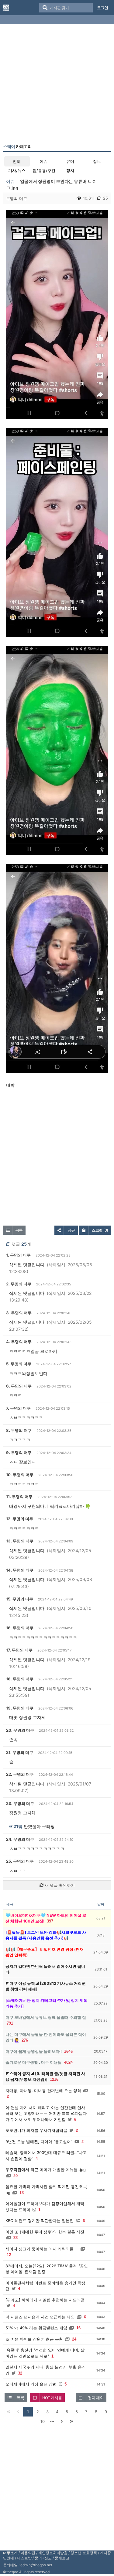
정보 (97, 161)
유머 (70, 161)
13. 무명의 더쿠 (20, 1541)
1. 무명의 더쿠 (18, 1255)
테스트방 (24, 2558)
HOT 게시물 (52, 2398)
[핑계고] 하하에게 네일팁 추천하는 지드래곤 (45, 2300)
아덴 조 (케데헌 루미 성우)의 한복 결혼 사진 (45, 2232)
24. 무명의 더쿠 (20, 1839)
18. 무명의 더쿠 (20, 1679)
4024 (68, 2062)
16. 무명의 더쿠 (20, 1628)
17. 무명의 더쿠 (19, 1650)
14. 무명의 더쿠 (20, 1570)
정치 (70, 170)
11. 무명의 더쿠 (19, 1497)
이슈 (43, 161)
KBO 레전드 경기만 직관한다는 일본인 (40, 2221)
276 (25, 2040)
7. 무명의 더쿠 (18, 1408)
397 (50, 1921)
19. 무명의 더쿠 (20, 1708)
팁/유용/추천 (44, 170)
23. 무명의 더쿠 (20, 1803)
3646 (68, 2051)
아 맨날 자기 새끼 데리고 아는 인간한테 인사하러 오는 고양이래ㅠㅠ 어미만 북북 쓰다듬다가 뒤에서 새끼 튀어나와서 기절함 (46, 2113)
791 (10, 2023)
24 (74, 2339)
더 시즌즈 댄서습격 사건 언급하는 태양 (40, 2317)
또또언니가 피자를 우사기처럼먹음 (36, 2130)
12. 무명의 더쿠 (20, 1519)
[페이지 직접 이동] (52, 2421)
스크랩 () (100, 1230)
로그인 (102, 8)
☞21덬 (16, 1826)
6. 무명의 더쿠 (19, 1386)
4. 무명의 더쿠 (19, 1342)
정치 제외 (96, 2398)
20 (16, 2176)
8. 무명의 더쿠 (19, 1430)
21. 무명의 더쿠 (20, 1752)
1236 (54, 2079)
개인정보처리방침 (53, 2553)
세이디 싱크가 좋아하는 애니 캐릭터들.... (42, 2249)
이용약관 (28, 2553)
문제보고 (62, 2558)
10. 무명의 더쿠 (20, 1475)
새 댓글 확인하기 (59, 1885)
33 (16, 2238)
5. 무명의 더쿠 (19, 1364)
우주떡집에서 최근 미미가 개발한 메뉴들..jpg (46, 2170)
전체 (17, 161)
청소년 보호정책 (84, 2553)
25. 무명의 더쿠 (20, 1861)
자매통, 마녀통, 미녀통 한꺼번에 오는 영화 (43, 2091)
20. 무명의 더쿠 (20, 1730)
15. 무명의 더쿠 (20, 1599)
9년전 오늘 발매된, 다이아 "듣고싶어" (39, 2142)
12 (9, 2255)
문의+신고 (43, 2558)
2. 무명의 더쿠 (19, 1284)
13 (22, 2193)
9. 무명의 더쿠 (19, 1453)
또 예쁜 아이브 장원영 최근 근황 (34, 2339)
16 (78, 2328)
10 (43, 2421)
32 (20, 2373)
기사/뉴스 (17, 170)
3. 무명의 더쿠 (19, 1313)
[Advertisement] (57, 85)
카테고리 (17, 146)
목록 (19, 1230)
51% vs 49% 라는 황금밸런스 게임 (36, 2328)
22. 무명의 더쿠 (20, 1774)
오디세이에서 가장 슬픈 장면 (31, 2384)
